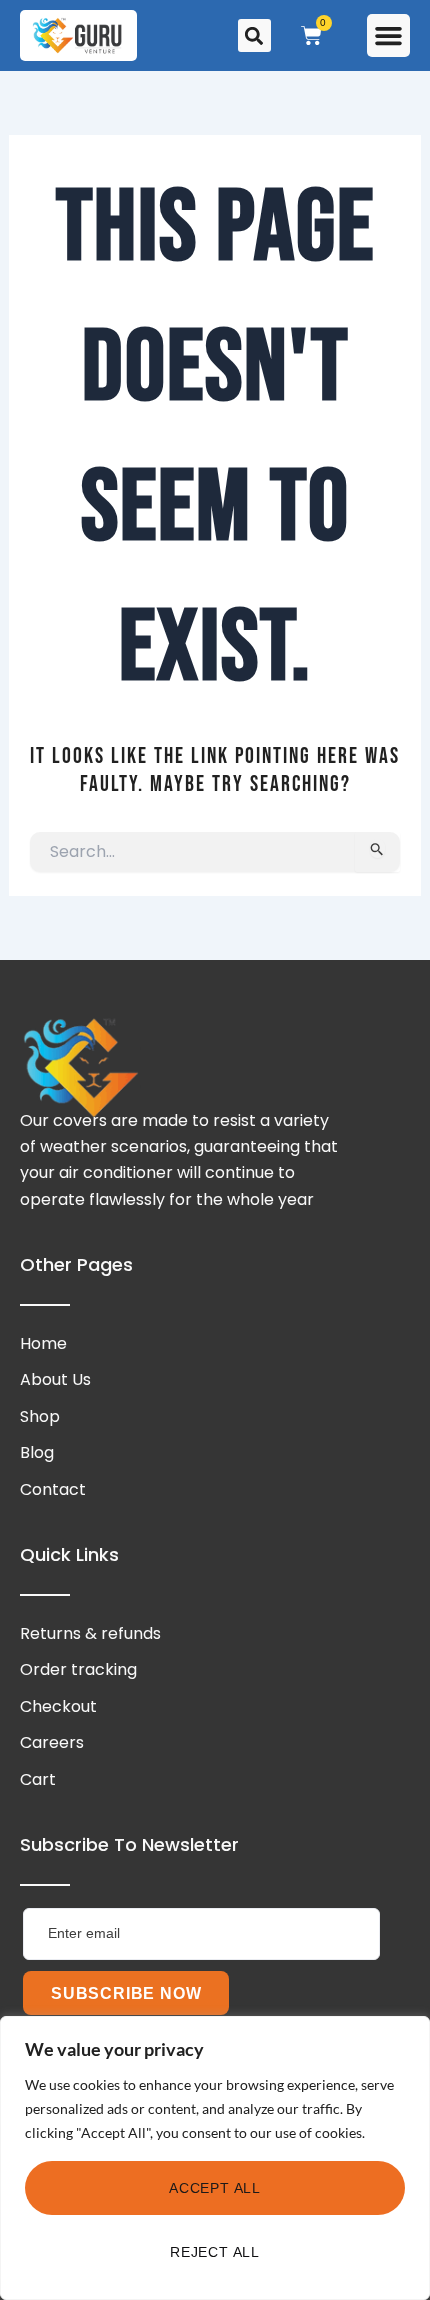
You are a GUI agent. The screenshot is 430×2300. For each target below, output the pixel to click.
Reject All (215, 2252)
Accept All (215, 2188)
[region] (215, 2158)
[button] (389, 36)
